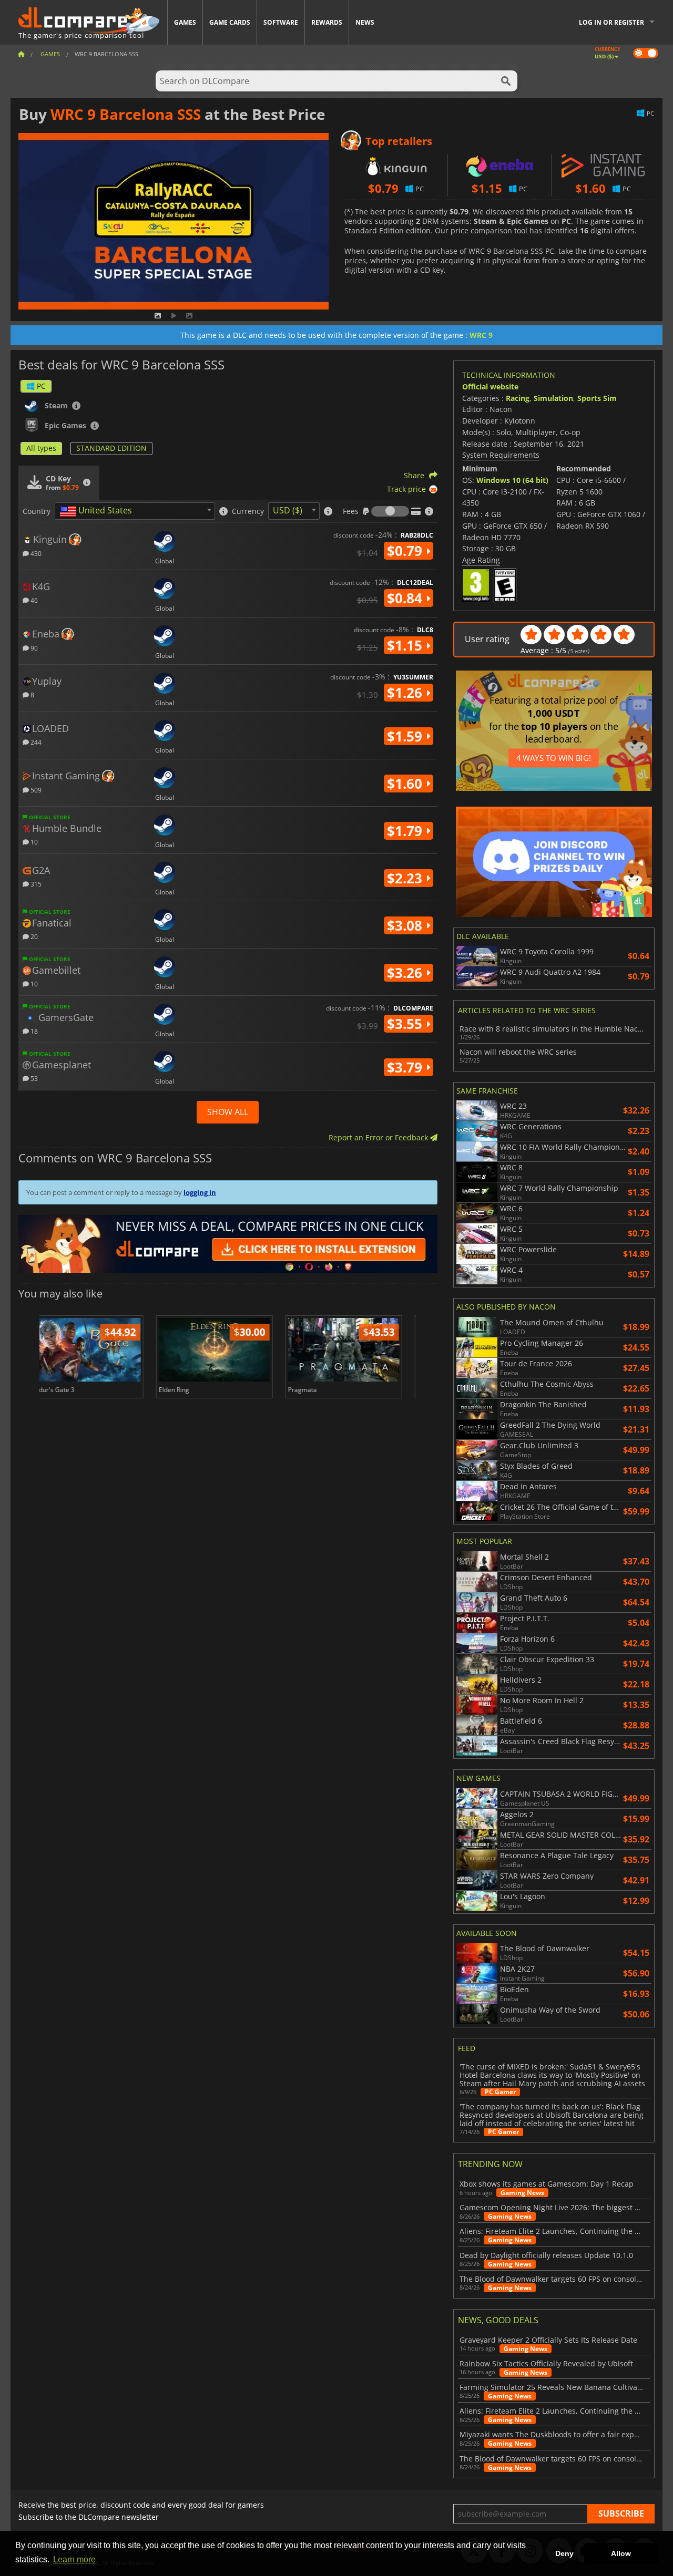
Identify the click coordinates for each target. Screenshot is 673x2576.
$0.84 (406, 598)
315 (35, 884)
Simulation (553, 398)
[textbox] (98, 511)
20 (33, 936)
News (365, 22)
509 (35, 790)
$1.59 (406, 736)
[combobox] (135, 511)
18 (33, 1031)
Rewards (327, 22)
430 (35, 553)
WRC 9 (481, 335)
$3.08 (406, 925)
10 (33, 842)
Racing (518, 398)
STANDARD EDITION (111, 448)
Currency (248, 511)
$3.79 (406, 1067)
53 (33, 1078)
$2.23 (406, 878)
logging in (200, 1192)
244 (35, 742)
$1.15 (406, 645)
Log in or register (611, 22)
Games (185, 22)
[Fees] (390, 511)
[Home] (21, 54)
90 (33, 648)
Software (281, 22)
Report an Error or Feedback (379, 1137)
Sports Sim (597, 398)
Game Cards (230, 22)
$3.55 (406, 1024)
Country (37, 511)
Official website (490, 387)
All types (41, 448)
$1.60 (406, 784)
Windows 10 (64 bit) (512, 480)
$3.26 (406, 973)
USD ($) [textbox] (288, 510)
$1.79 (406, 831)
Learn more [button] (74, 2559)
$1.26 (406, 693)
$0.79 (406, 551)
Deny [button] (564, 2553)
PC (41, 386)
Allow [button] (621, 2553)
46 (33, 600)
